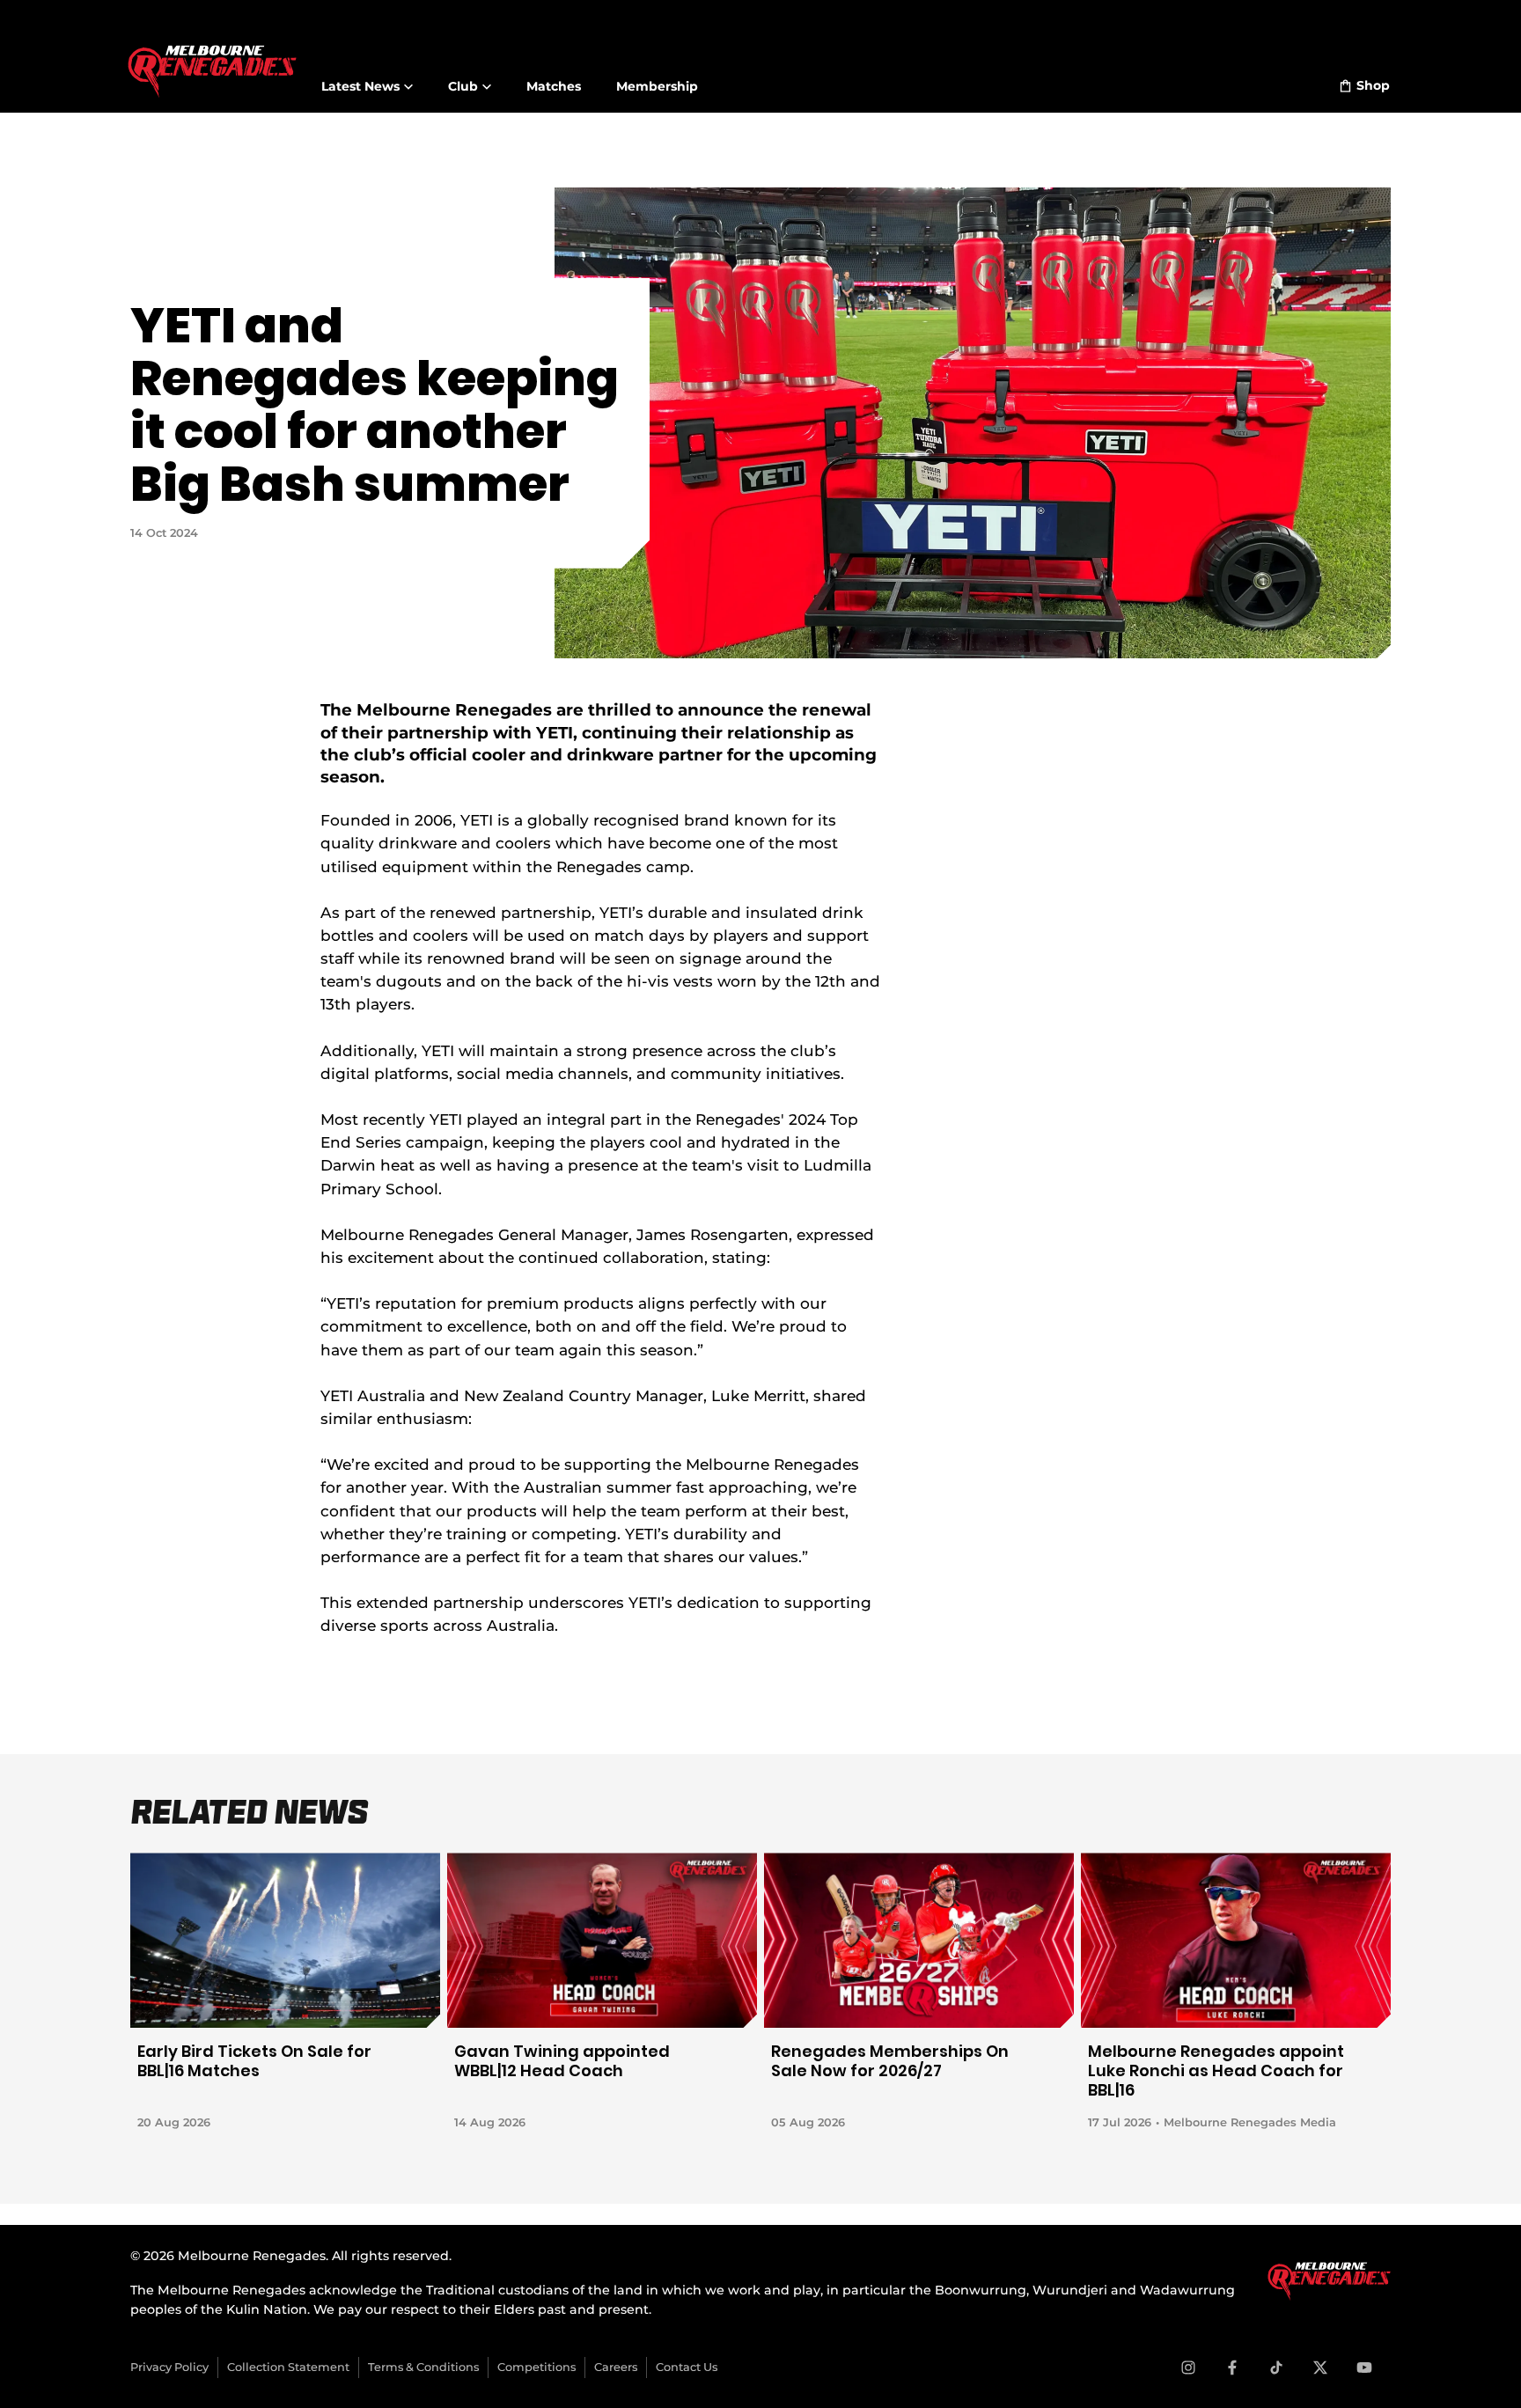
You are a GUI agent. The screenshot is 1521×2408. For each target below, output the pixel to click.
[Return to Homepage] (212, 61)
